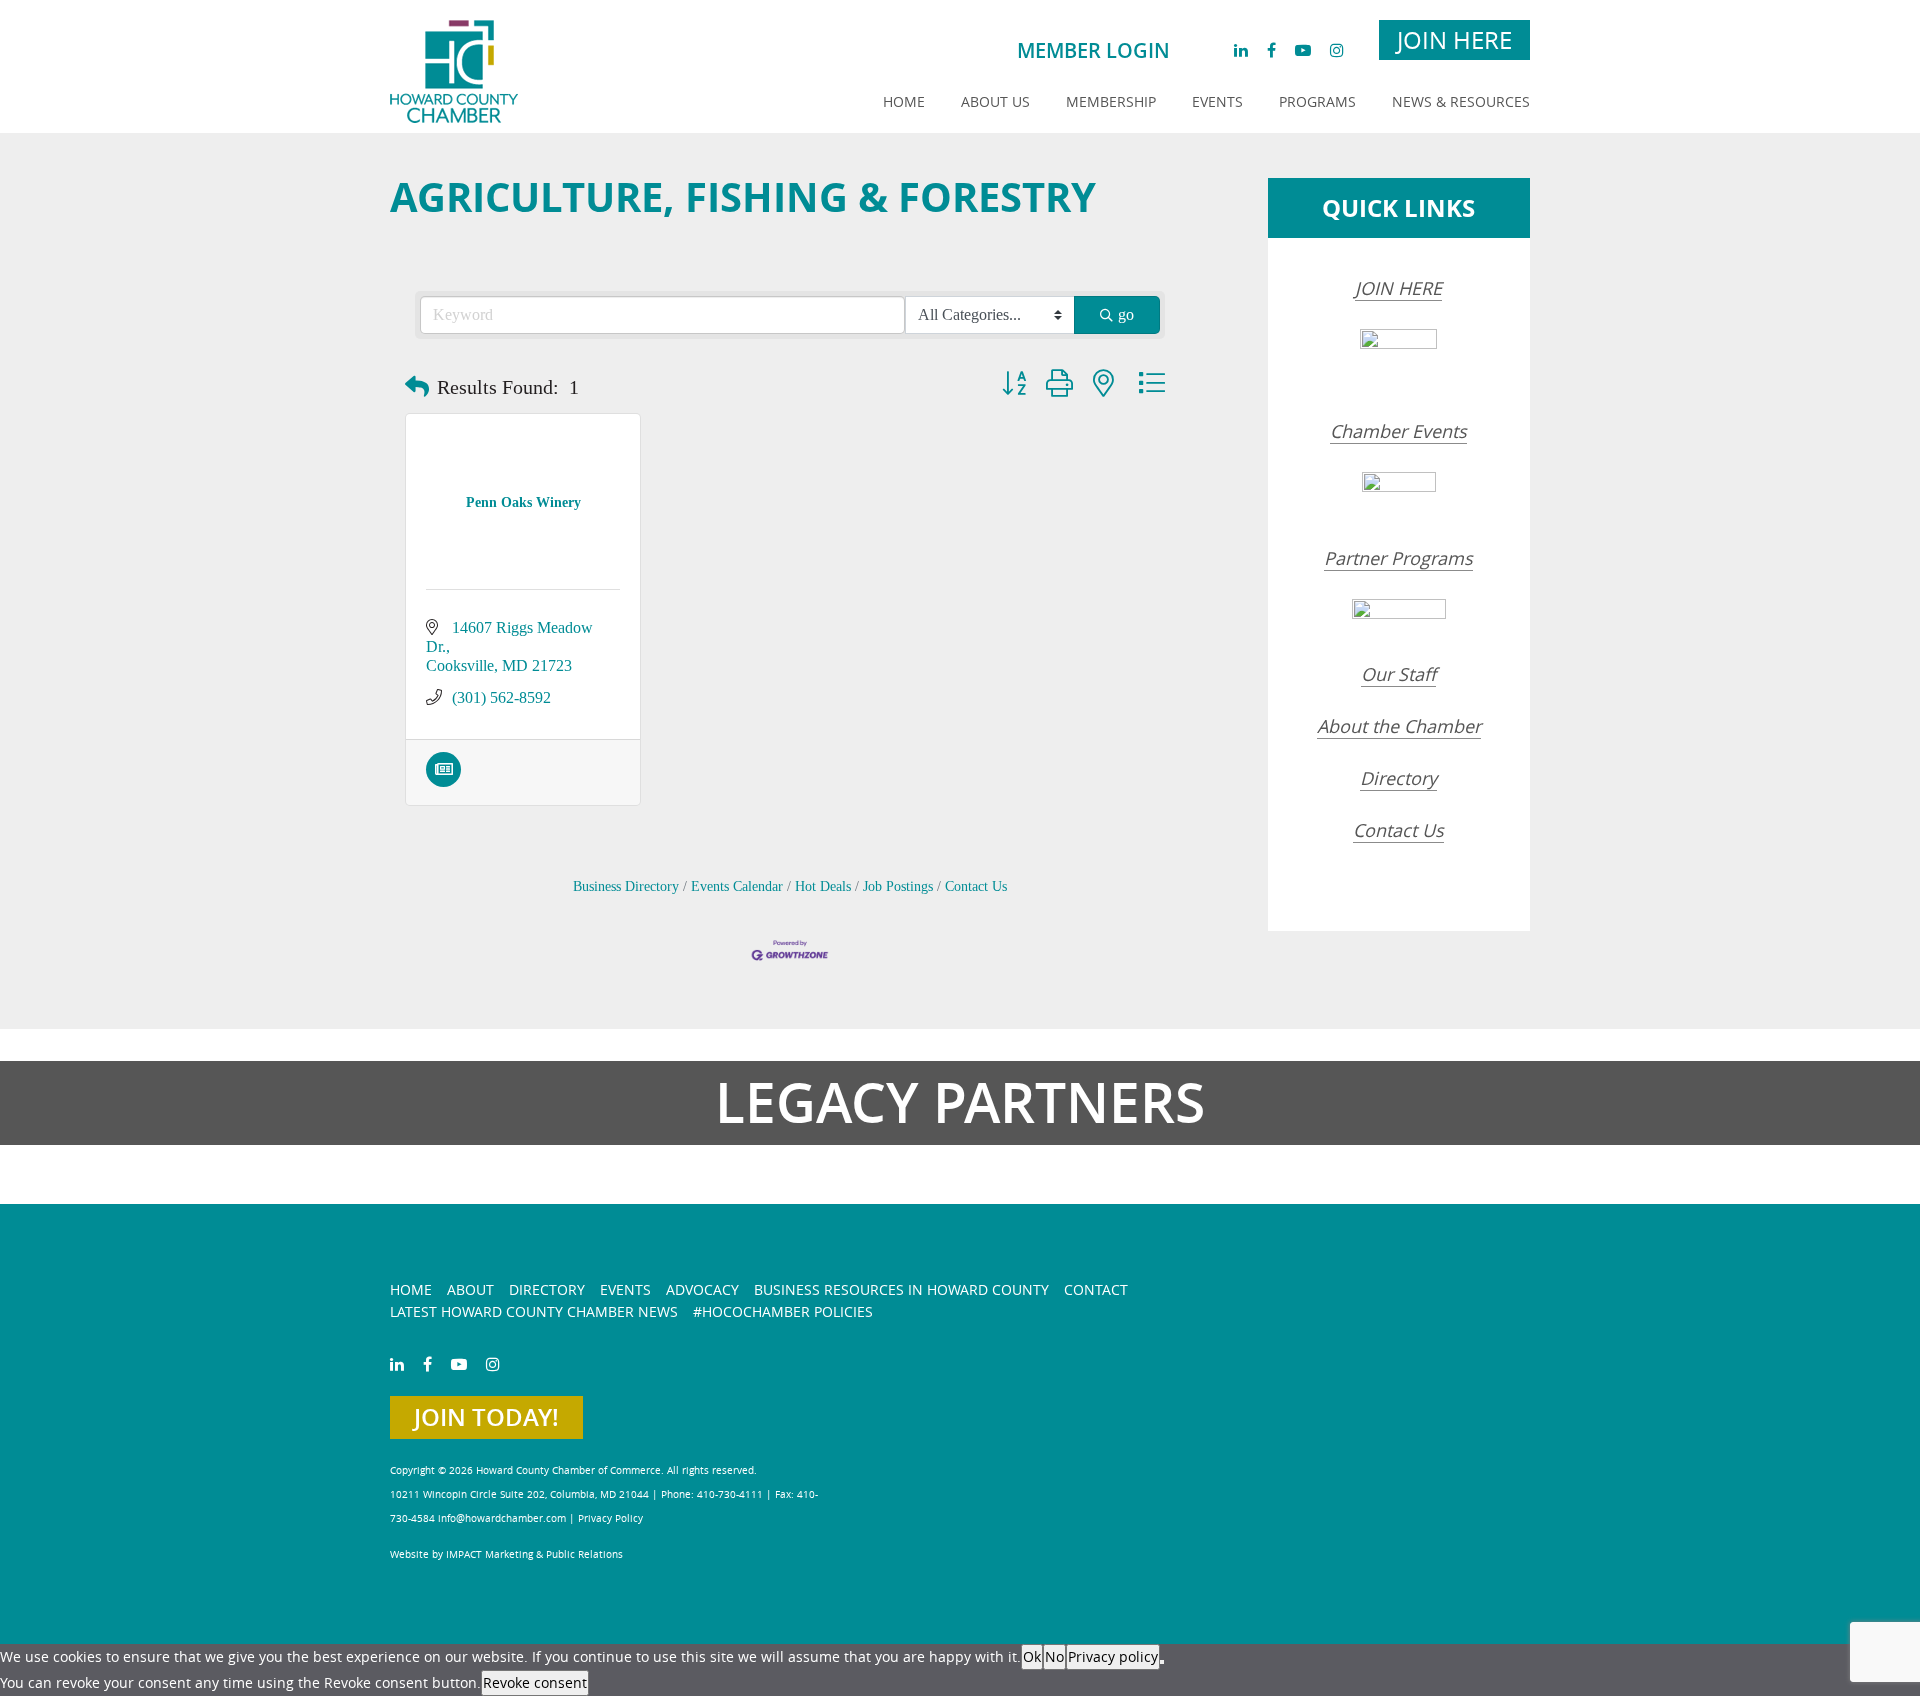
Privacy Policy (610, 1518)
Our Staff (1398, 674)
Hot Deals (823, 886)
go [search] (1126, 314)
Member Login (1093, 50)
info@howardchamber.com (502, 1518)
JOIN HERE (1398, 288)
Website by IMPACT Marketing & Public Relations (506, 1554)
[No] (1162, 1662)
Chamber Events (1398, 431)
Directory (1398, 778)
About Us (995, 101)
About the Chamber (1399, 726)
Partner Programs (1398, 558)
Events (1217, 101)
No (1054, 1656)
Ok (1032, 1656)
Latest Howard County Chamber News (534, 1311)
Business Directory (626, 886)
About (470, 1289)
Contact (1096, 1289)
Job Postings (898, 886)
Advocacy (702, 1289)
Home (904, 101)
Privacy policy (1113, 1656)
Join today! (486, 1417)
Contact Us (976, 886)
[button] (417, 387)
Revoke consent (535, 1682)
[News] (443, 781)
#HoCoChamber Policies (783, 1311)
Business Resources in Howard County (901, 1289)
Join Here (1454, 40)
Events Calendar (737, 886)
